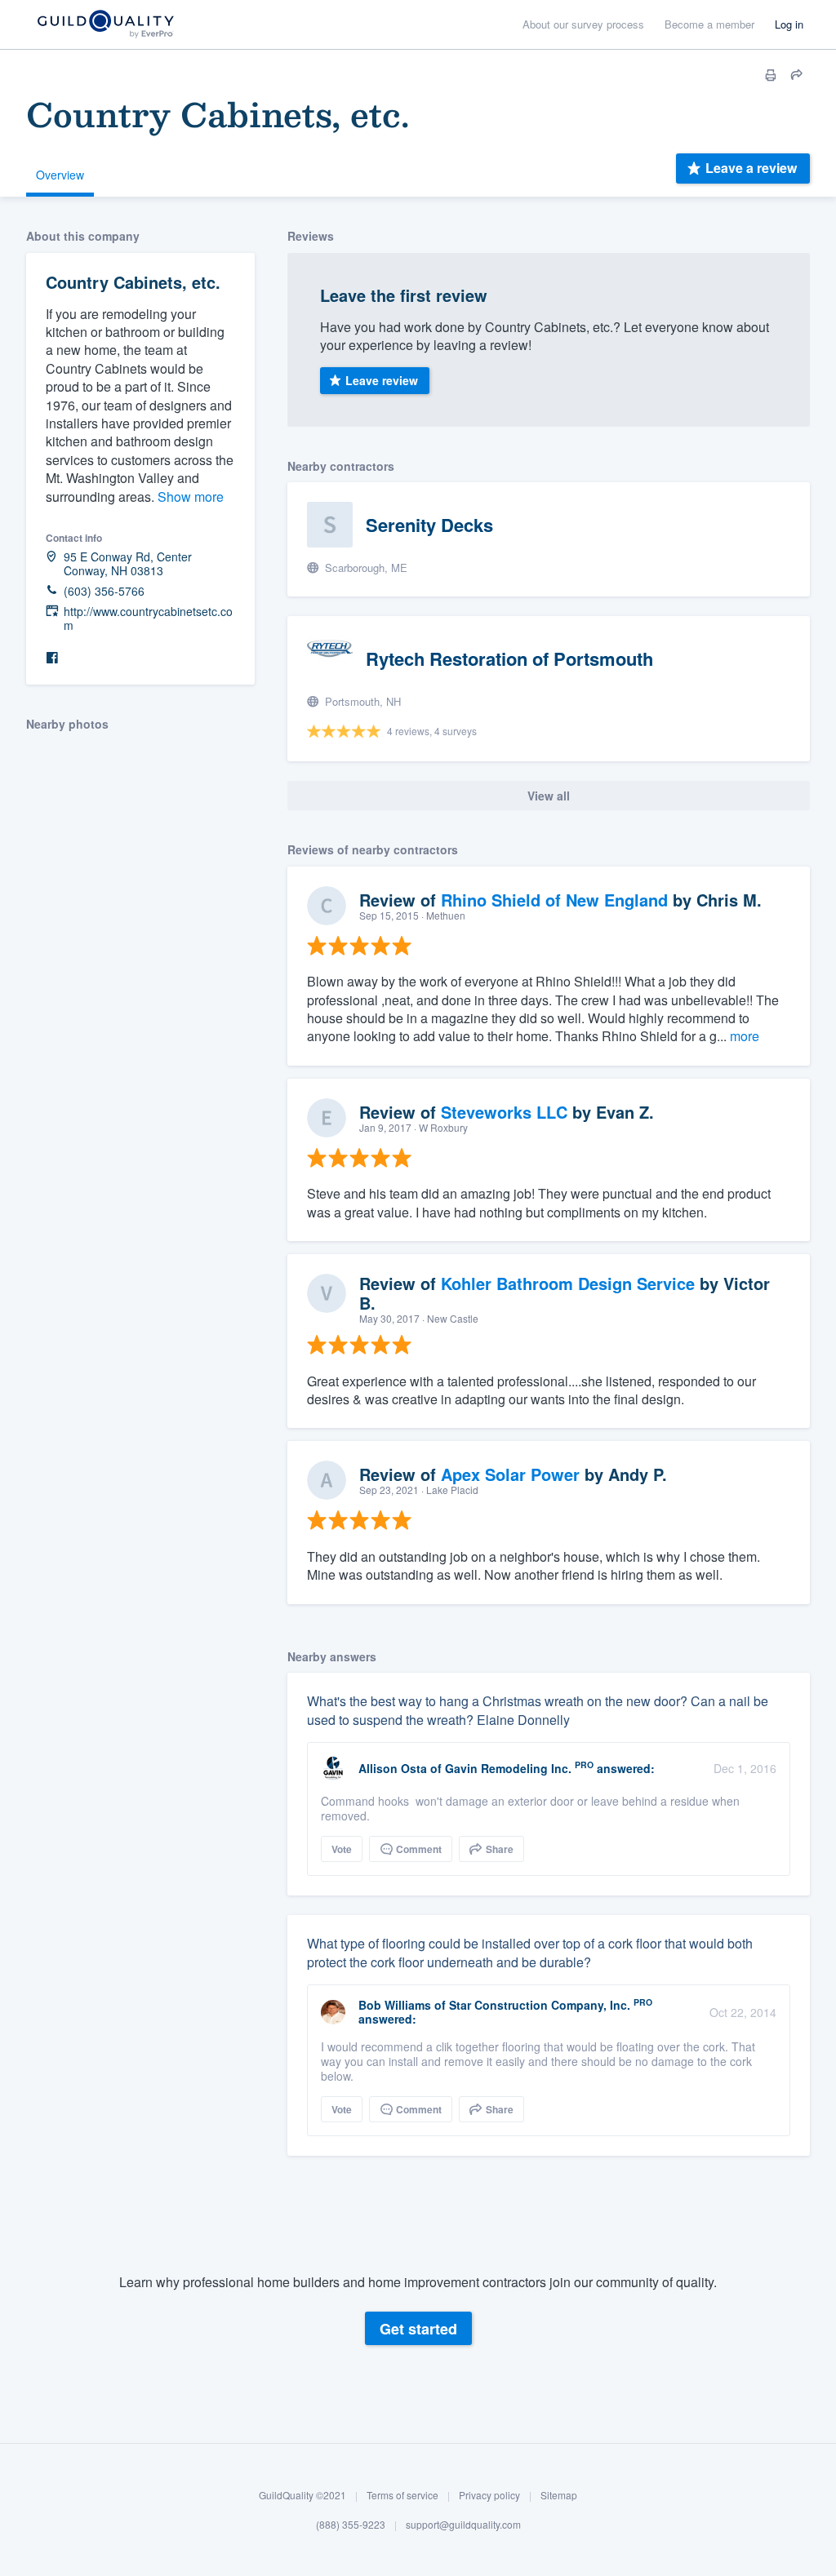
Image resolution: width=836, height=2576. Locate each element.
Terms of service (402, 2495)
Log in (789, 24)
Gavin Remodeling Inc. (508, 1768)
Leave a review (751, 168)
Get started (418, 2329)
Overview (60, 175)
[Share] (797, 75)
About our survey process (583, 24)
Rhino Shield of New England (554, 900)
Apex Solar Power (510, 1474)
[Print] (771, 75)
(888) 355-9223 (351, 2524)
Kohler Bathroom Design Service (568, 1283)
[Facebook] (52, 658)
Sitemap (559, 2495)
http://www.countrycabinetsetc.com (148, 619)
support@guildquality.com (463, 2524)
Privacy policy (489, 2495)
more (745, 1036)
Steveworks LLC (504, 1112)
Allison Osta (393, 1768)
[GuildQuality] (105, 25)
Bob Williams (395, 2005)
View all (549, 796)
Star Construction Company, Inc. (540, 2005)
